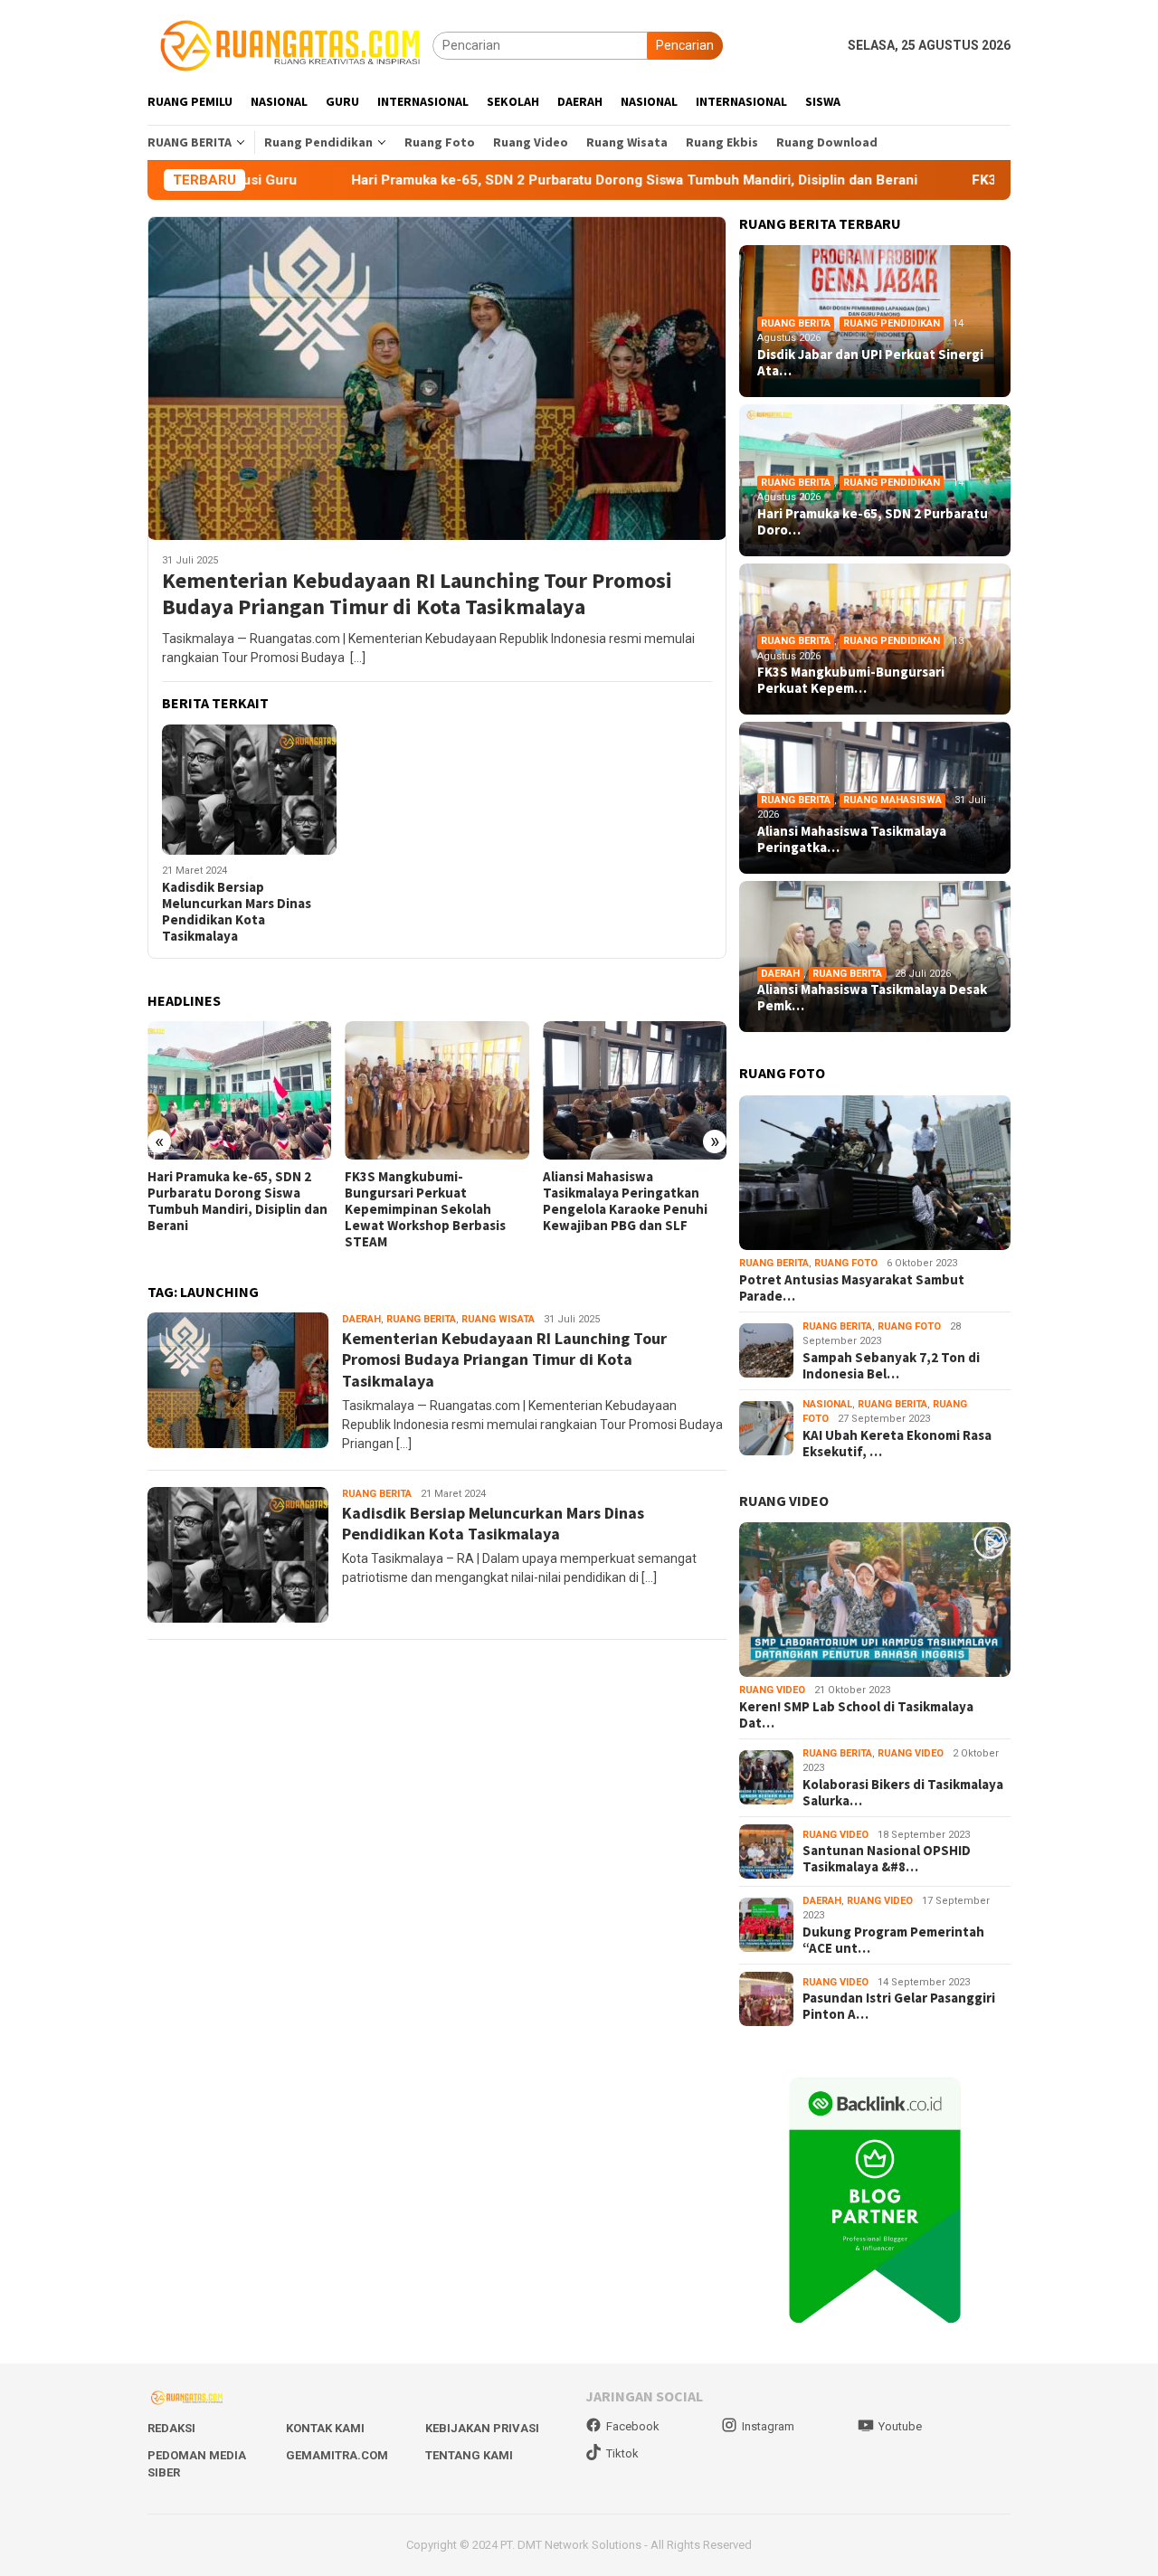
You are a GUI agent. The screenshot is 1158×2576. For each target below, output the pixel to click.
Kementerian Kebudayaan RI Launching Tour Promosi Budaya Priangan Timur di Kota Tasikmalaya (417, 594)
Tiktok (622, 2453)
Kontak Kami (325, 2428)
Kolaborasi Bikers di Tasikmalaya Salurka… (903, 1793)
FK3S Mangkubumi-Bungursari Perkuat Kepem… (851, 680)
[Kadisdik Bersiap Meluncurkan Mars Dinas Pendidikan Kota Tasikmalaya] (249, 790)
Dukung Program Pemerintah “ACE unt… (893, 1940)
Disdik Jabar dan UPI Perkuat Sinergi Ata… (870, 363)
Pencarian (685, 45)
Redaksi (171, 2428)
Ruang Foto (846, 1263)
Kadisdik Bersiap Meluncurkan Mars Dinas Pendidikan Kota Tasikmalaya (237, 912)
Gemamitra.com (337, 2455)
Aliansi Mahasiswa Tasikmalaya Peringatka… (852, 839)
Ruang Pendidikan (892, 323)
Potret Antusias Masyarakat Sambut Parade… (852, 1288)
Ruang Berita (421, 1319)
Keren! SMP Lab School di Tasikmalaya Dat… (856, 1715)
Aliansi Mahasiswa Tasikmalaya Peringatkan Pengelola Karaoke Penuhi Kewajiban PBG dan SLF (625, 1201)
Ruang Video (772, 1690)
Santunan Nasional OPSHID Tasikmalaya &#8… (887, 1859)
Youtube (900, 2426)
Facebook (633, 2426)
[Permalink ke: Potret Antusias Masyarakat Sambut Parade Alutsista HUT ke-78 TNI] (875, 1173)
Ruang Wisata (498, 1319)
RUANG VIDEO (784, 1501)
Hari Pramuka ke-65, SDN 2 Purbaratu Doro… (873, 522)
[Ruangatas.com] (290, 44)
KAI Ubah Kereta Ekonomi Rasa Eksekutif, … (897, 1444)
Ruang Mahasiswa (892, 800)
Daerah (361, 1319)
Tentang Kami (469, 2455)
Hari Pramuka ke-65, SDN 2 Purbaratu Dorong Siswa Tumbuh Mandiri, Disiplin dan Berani (517, 180)
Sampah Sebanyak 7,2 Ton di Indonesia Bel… (891, 1366)
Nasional (827, 1404)
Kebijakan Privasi (482, 2428)
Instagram (768, 2426)
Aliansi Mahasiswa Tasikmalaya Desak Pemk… (872, 998)
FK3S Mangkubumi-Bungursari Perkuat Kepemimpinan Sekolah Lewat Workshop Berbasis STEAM (425, 1209)
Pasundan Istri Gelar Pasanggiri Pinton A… (899, 2006)
